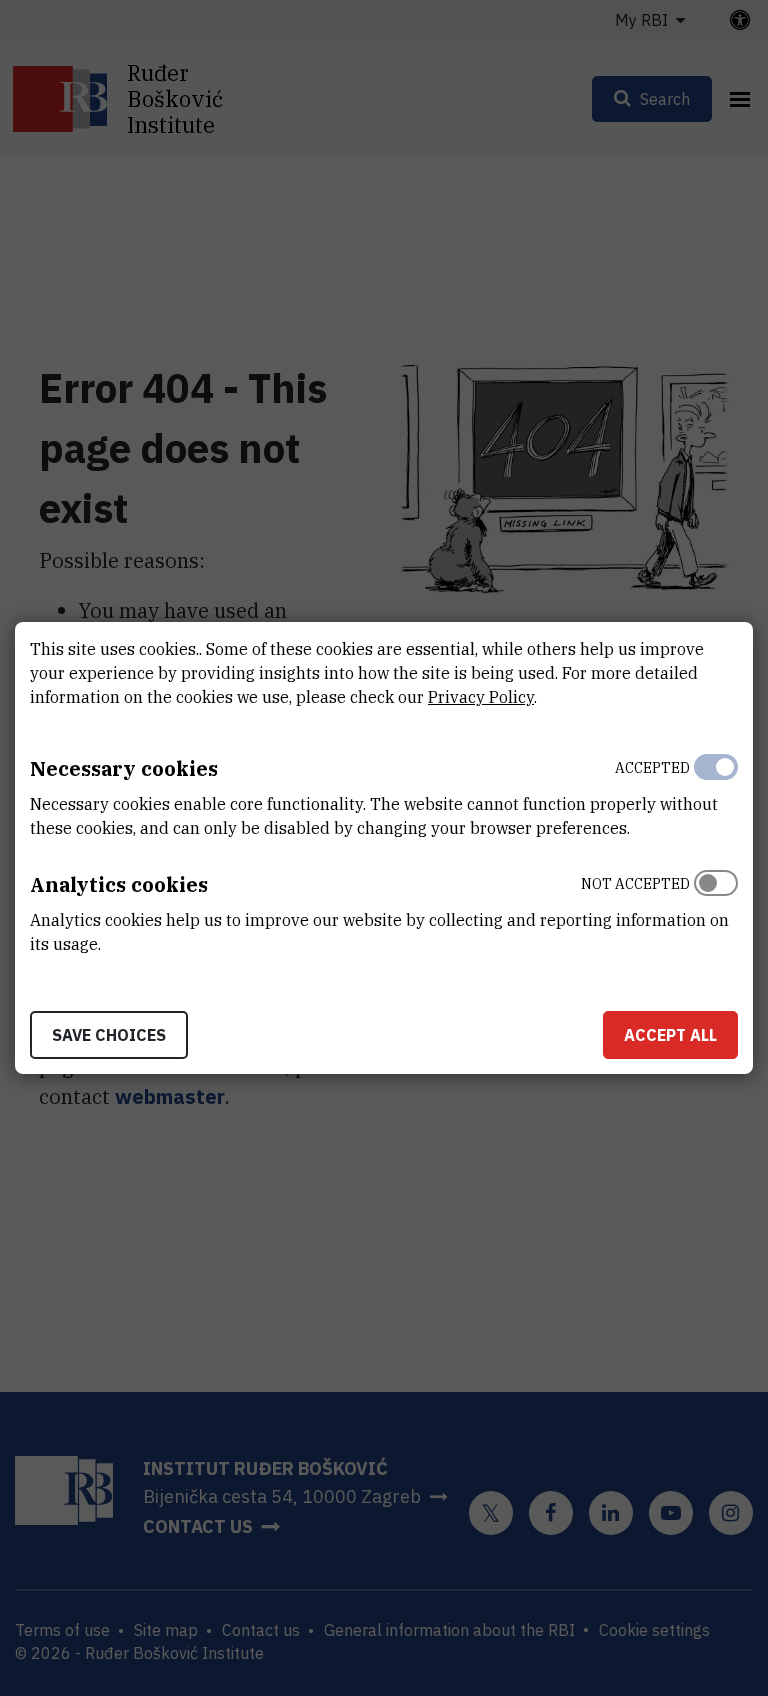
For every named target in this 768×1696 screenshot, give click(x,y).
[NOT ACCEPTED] (716, 909)
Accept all (670, 1035)
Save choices (109, 1035)
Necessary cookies (124, 768)
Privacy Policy (481, 697)
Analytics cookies (119, 884)
